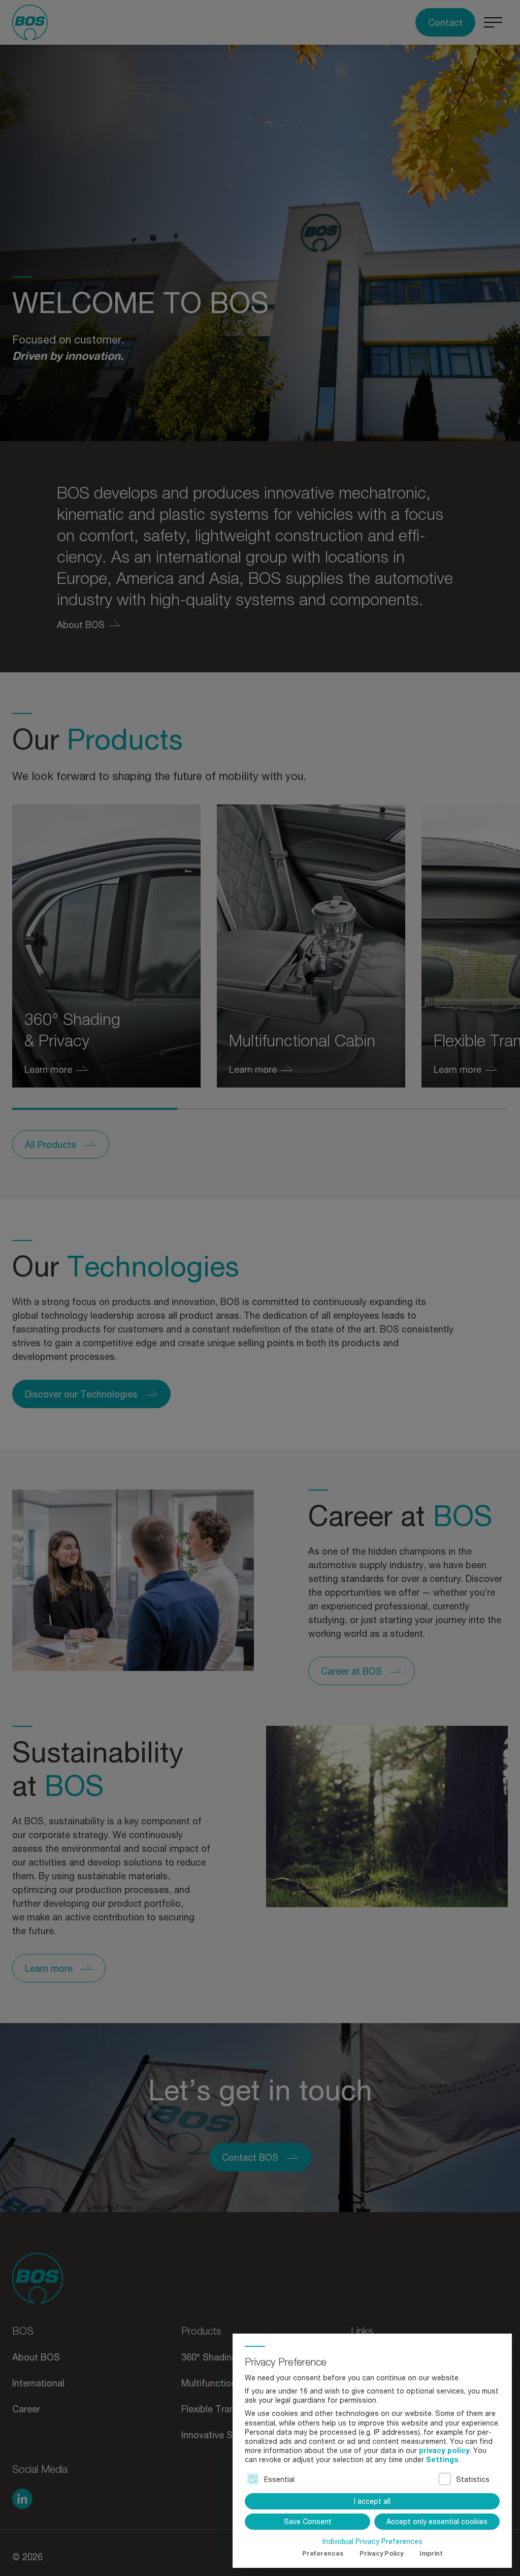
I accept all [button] (372, 2501)
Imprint (431, 2553)
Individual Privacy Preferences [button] (372, 2541)
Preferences (323, 2553)
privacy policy (444, 2450)
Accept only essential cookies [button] (437, 2521)
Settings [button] (442, 2459)
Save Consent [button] (308, 2521)
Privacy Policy (381, 2553)
